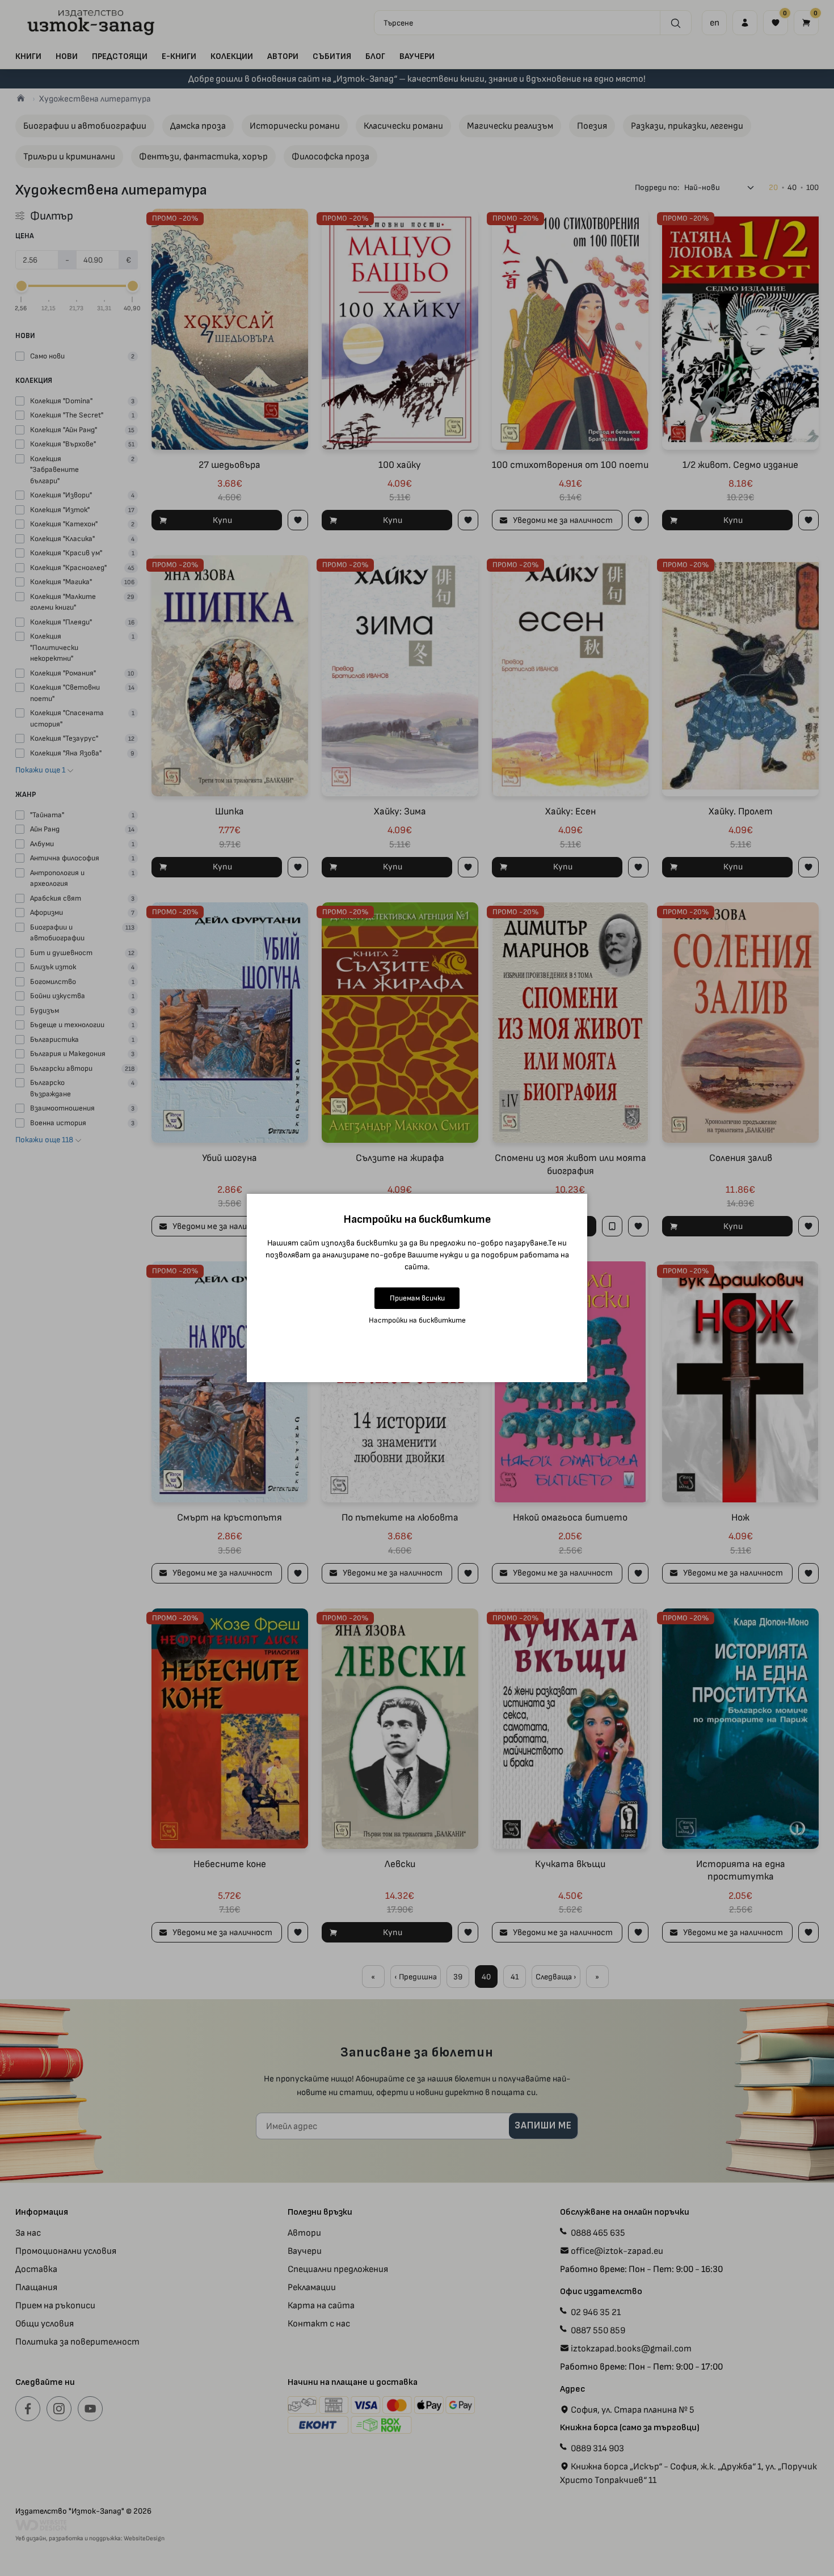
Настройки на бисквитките (417, 1320)
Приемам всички (417, 1298)
